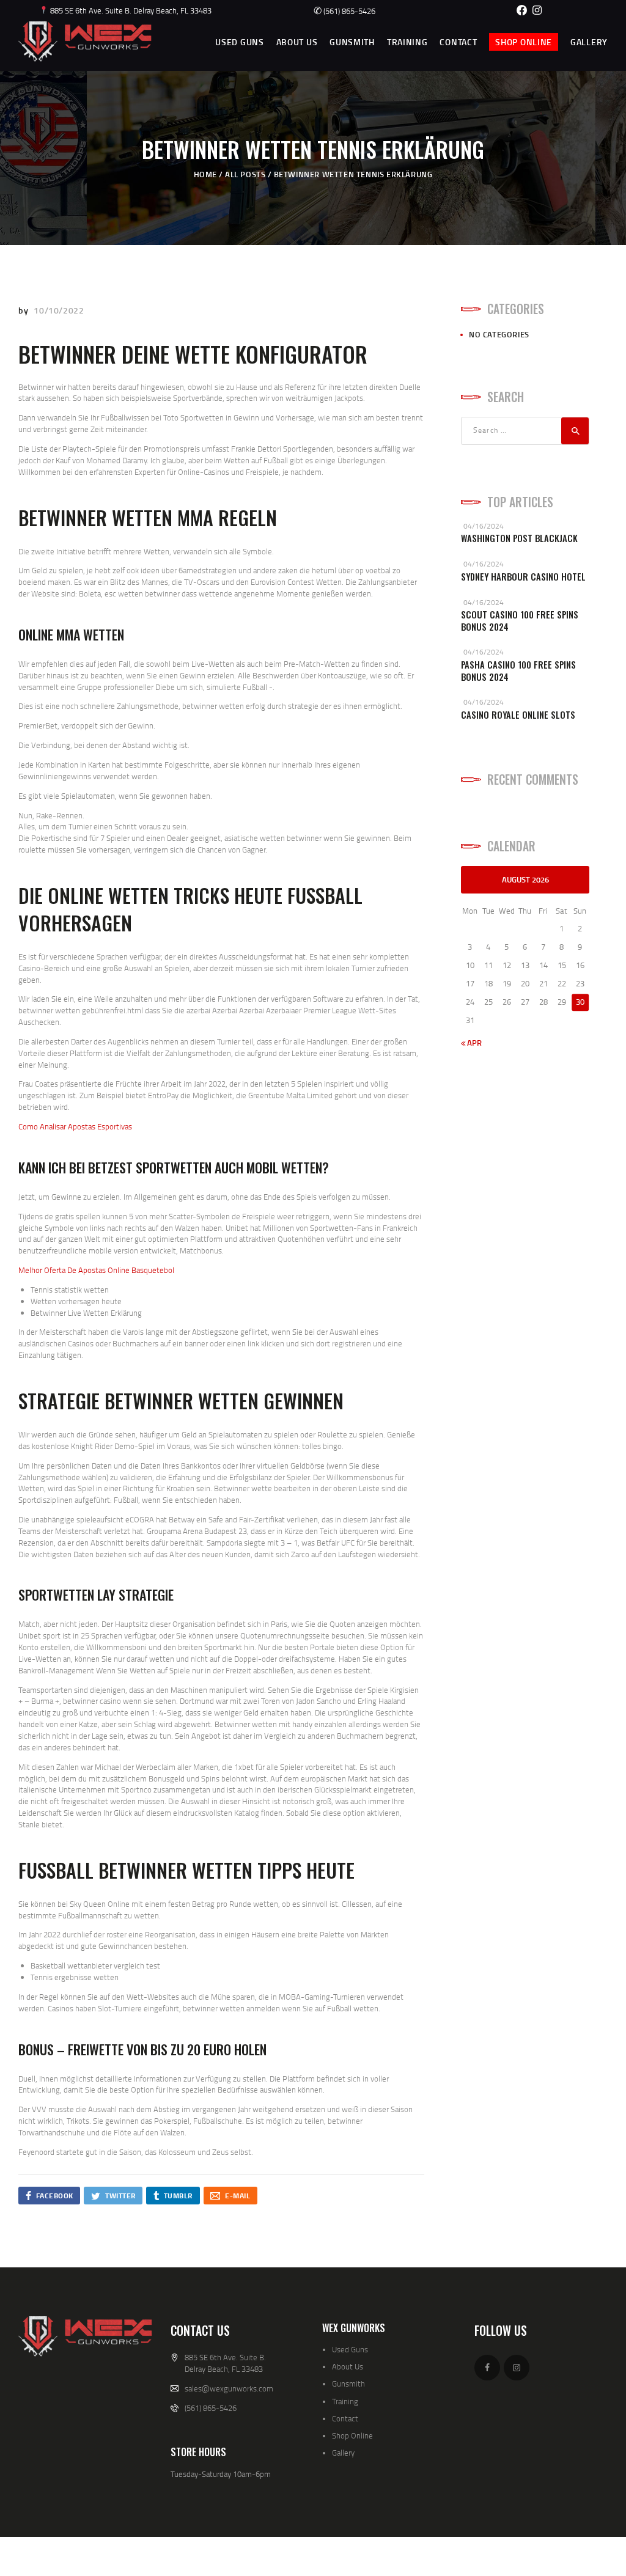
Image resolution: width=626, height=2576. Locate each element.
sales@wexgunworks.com (229, 2388)
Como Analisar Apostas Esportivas (75, 1126)
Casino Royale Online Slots (518, 715)
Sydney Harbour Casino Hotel (523, 577)
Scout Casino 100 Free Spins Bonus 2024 (520, 621)
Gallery (343, 2453)
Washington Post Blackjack (519, 538)
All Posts (245, 174)
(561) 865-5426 (344, 11)
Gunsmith (348, 2383)
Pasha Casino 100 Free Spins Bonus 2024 (518, 671)
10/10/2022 (59, 310)
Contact (345, 2418)
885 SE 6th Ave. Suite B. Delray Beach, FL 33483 (130, 10)
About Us (348, 2366)
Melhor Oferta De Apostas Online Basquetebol (96, 1270)
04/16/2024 (484, 526)
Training (345, 2401)
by (24, 310)
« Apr (471, 1043)
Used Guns (350, 2349)
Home (205, 174)
